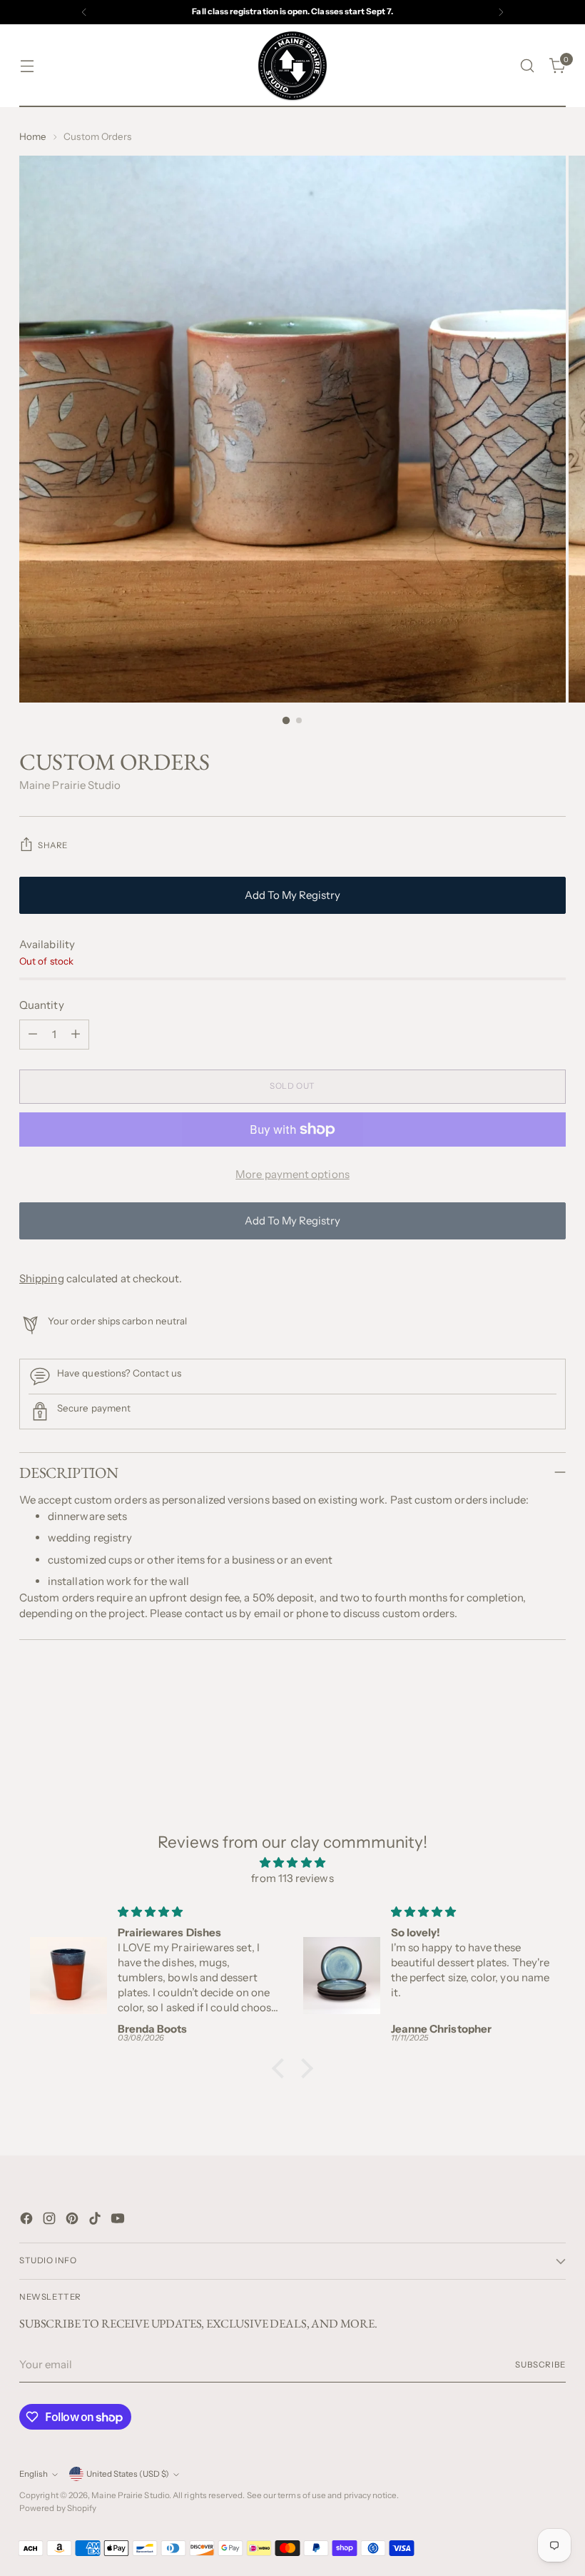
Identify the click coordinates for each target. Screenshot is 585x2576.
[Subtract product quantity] (33, 1035)
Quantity (42, 1005)
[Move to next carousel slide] (554, 1719)
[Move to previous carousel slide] (521, 1719)
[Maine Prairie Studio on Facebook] (28, 2221)
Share (53, 845)
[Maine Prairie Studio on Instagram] (51, 2221)
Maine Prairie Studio (70, 785)
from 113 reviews (292, 1878)
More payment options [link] (292, 1174)
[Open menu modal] (27, 66)
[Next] (501, 12)
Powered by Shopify (58, 2508)
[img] (292, 1863)
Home (33, 136)
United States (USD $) (128, 2474)
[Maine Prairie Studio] (292, 66)
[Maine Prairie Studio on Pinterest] (73, 2221)
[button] (282, 2068)
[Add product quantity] (76, 1035)
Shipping (42, 1278)
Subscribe (540, 2365)
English (34, 2474)
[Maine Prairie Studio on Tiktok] (96, 2221)
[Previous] (84, 12)
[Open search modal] (528, 66)
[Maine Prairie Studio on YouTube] (119, 2221)
